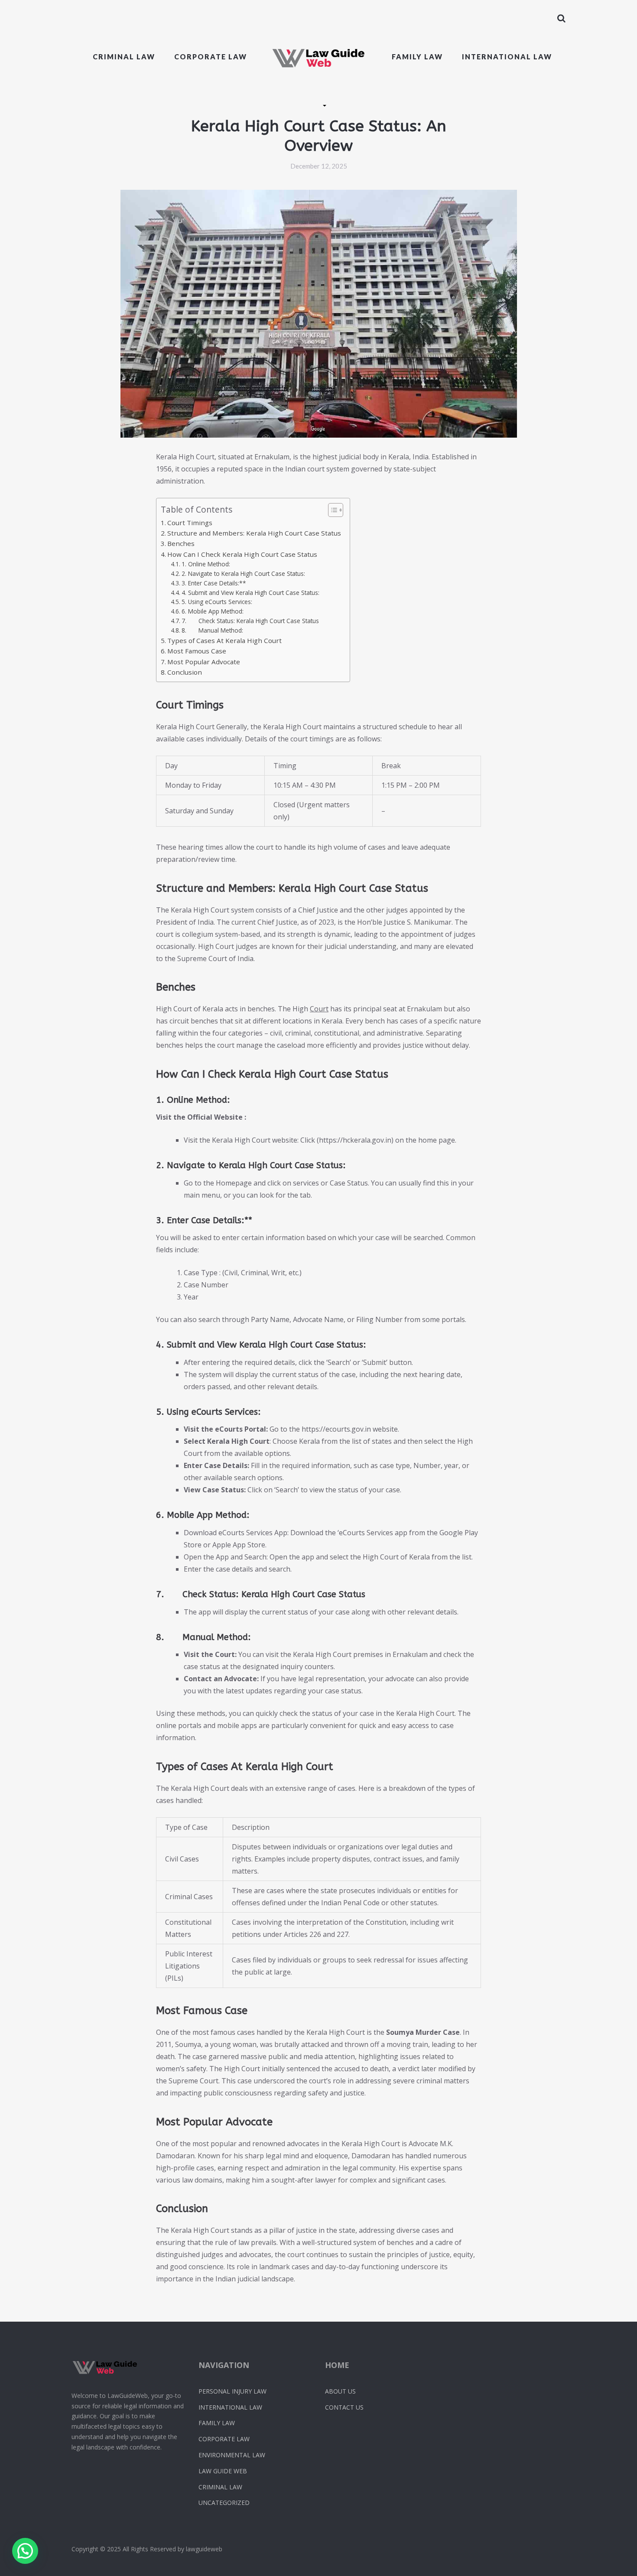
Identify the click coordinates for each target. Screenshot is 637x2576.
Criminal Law (124, 57)
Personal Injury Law (232, 2391)
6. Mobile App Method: (213, 611)
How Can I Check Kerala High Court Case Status (242, 554)
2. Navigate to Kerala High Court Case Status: (243, 573)
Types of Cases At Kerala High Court (224, 640)
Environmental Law (232, 2455)
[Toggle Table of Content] (331, 510)
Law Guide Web (223, 2471)
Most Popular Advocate (204, 662)
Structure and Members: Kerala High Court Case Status (254, 533)
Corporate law (211, 57)
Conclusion (185, 672)
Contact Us (344, 2407)
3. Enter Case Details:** (214, 583)
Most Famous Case (197, 651)
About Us (340, 2391)
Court (319, 1009)
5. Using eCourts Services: (217, 602)
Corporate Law (224, 2439)
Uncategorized (224, 2503)
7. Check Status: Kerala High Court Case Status (250, 621)
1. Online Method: (206, 564)
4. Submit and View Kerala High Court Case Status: (250, 593)
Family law (417, 57)
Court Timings (190, 523)
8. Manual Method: (212, 630)
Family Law (217, 2423)
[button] (25, 2551)
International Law (230, 2407)
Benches (181, 543)
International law (507, 57)
